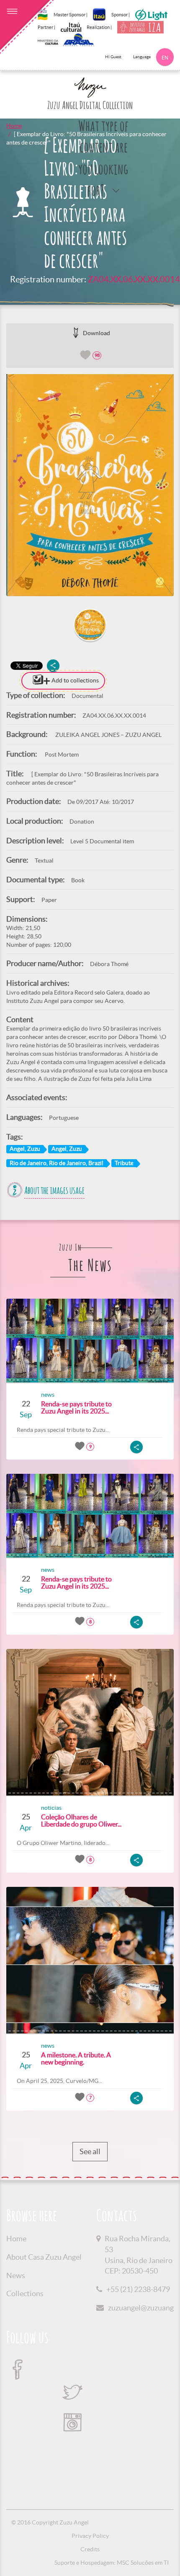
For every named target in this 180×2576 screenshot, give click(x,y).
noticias (51, 1808)
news (48, 1395)
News (16, 2275)
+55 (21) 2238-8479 (138, 2289)
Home (14, 126)
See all (90, 2151)
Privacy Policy (90, 2536)
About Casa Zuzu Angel (44, 2257)
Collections (25, 2293)
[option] (90, 485)
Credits (90, 2549)
